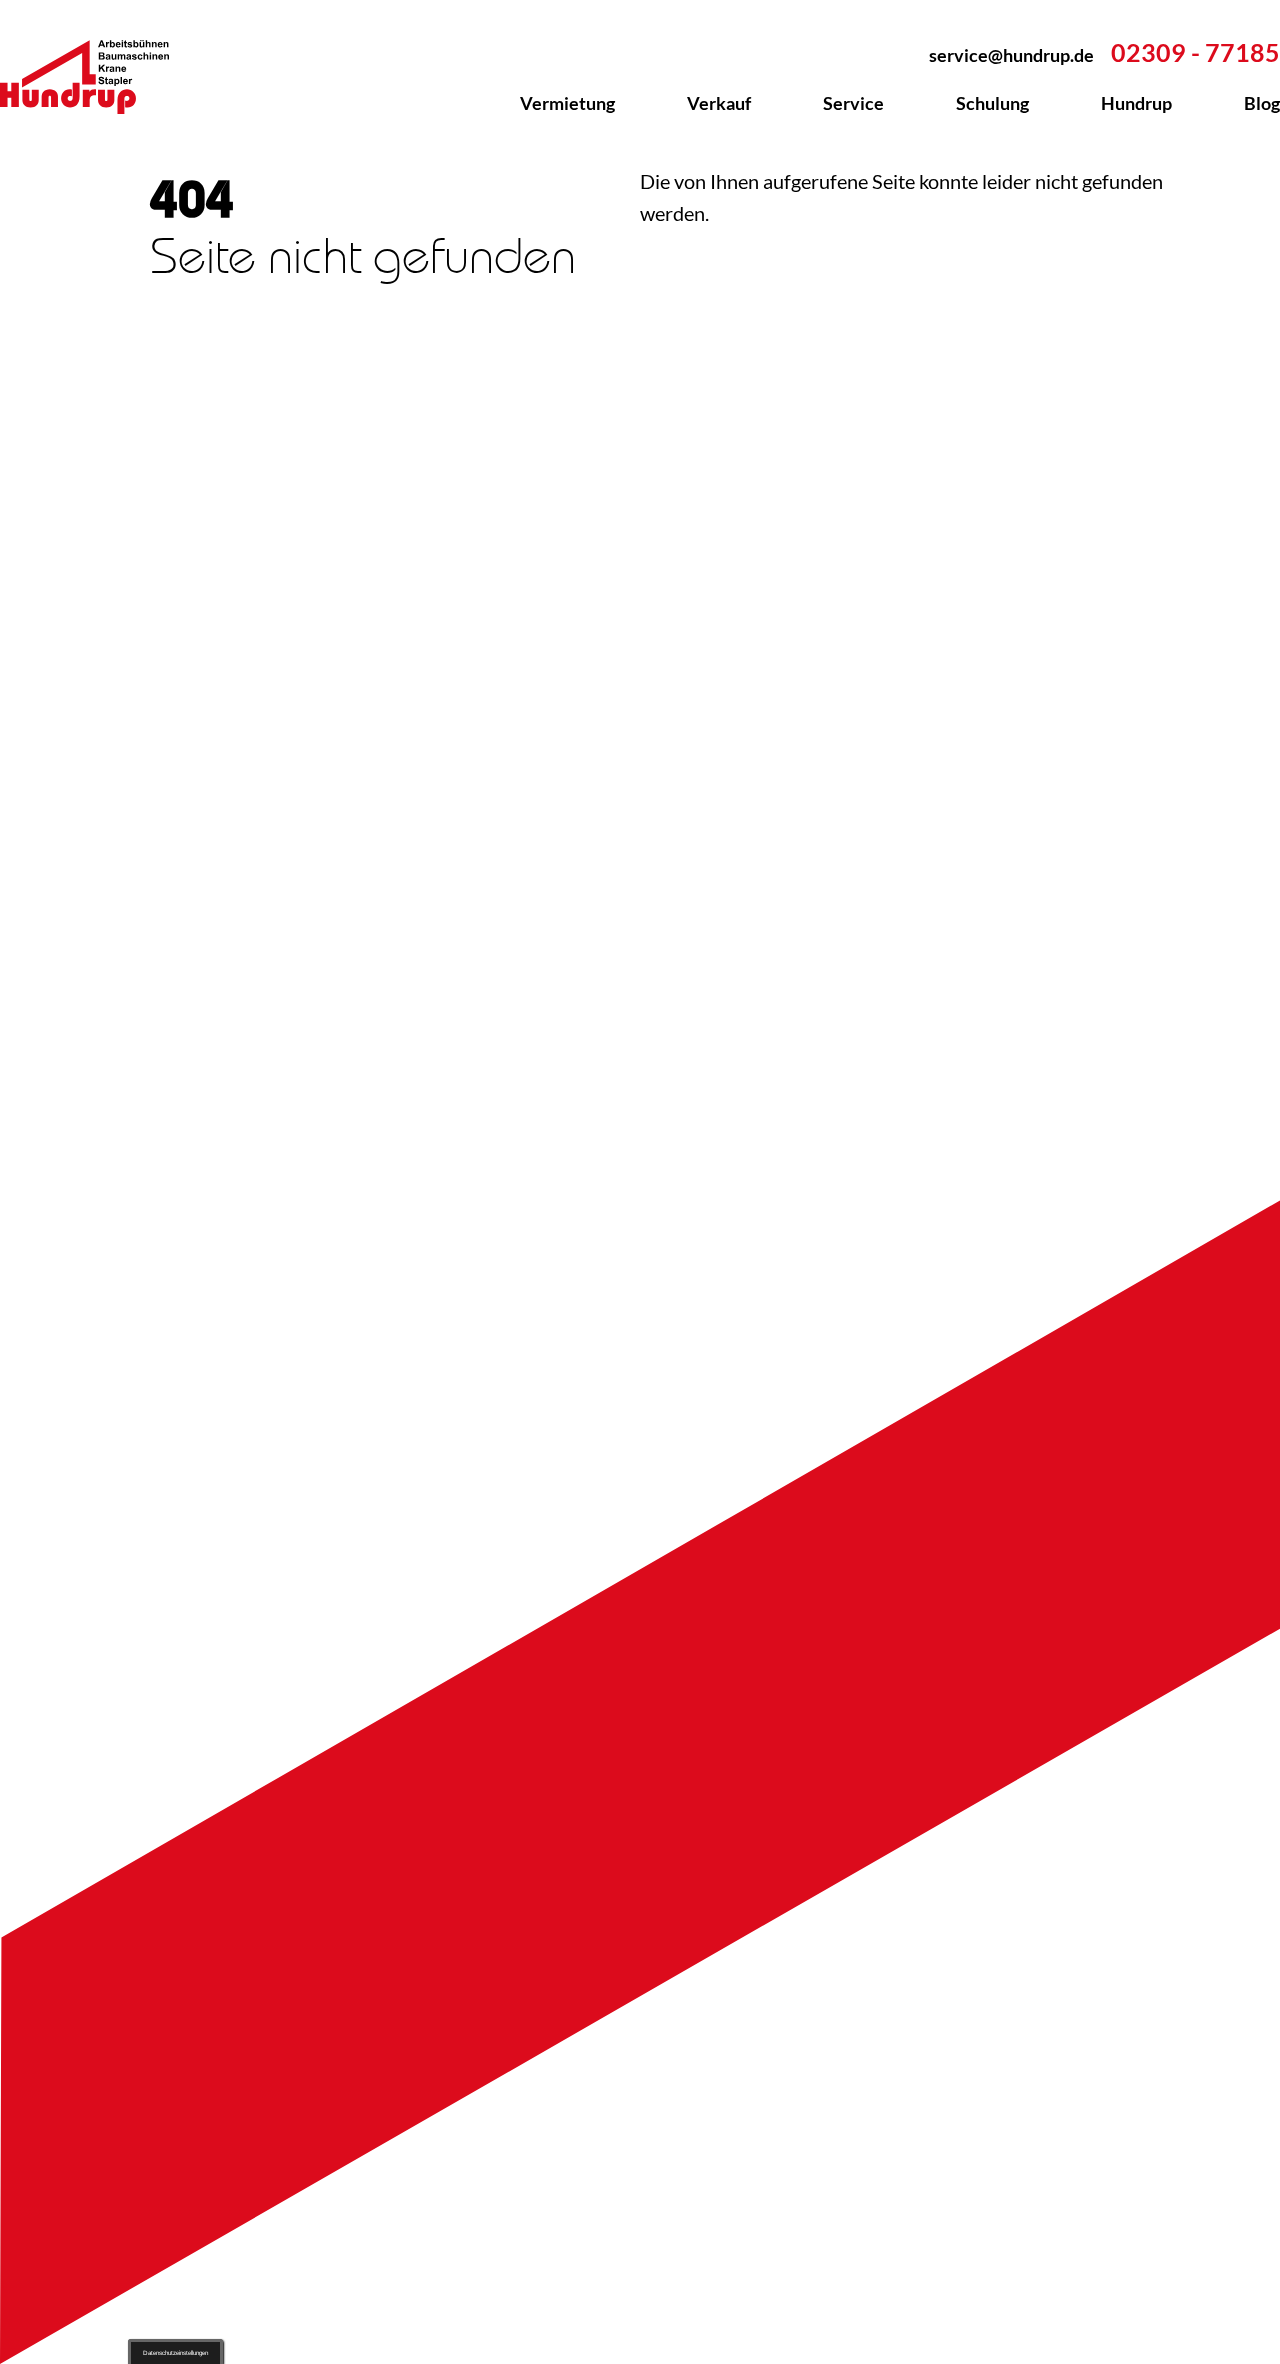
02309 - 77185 (1195, 52)
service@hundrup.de (1011, 55)
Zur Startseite (96, 77)
